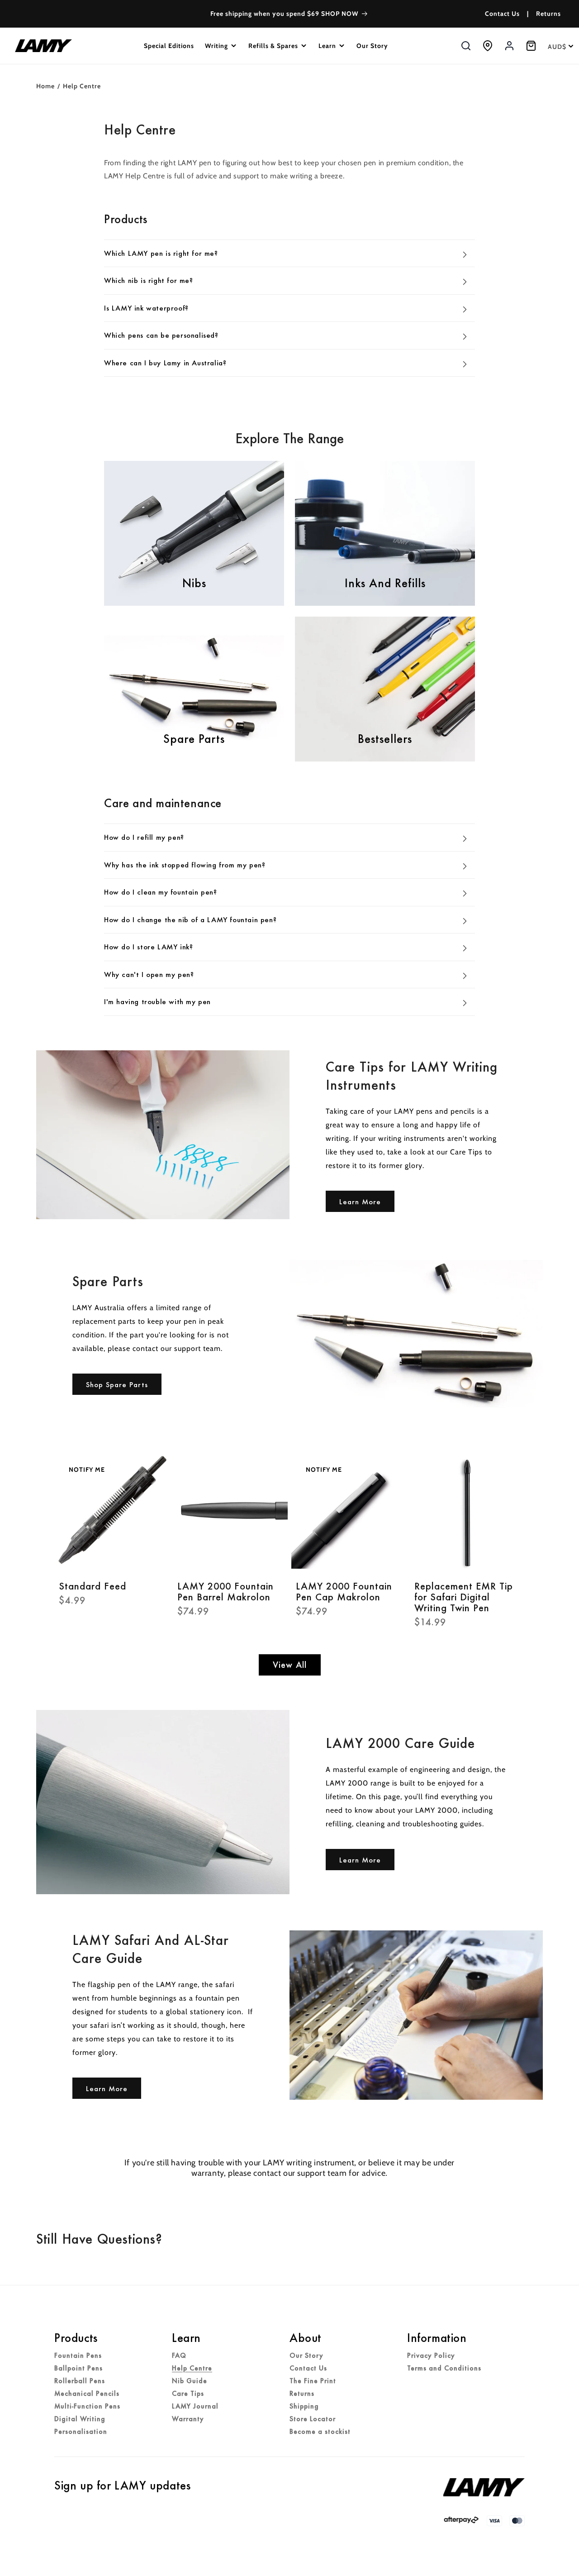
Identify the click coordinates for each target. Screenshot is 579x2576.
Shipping (304, 2406)
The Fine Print (313, 2381)
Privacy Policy (431, 2356)
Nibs (194, 583)
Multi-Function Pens (87, 2406)
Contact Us (502, 14)
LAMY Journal (195, 2406)
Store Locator (313, 2419)
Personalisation (81, 2432)
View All (290, 1665)
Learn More (360, 1202)
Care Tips (188, 2394)
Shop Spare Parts (117, 1384)
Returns (548, 14)
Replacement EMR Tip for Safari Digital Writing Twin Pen (464, 1597)
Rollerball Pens (80, 2381)
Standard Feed (93, 1586)
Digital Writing (80, 2419)
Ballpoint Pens (78, 2368)
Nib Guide (190, 2381)
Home (45, 86)
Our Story (306, 2356)
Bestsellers (385, 739)
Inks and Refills (385, 583)
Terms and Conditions (444, 2368)
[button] (221, 46)
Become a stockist (320, 2432)
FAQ (179, 2356)
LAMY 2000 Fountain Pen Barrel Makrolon (225, 1591)
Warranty (188, 2419)
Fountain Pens (78, 2356)
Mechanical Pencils (87, 2394)
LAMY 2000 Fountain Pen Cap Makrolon (344, 1591)
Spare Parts (194, 739)
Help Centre (192, 2368)
